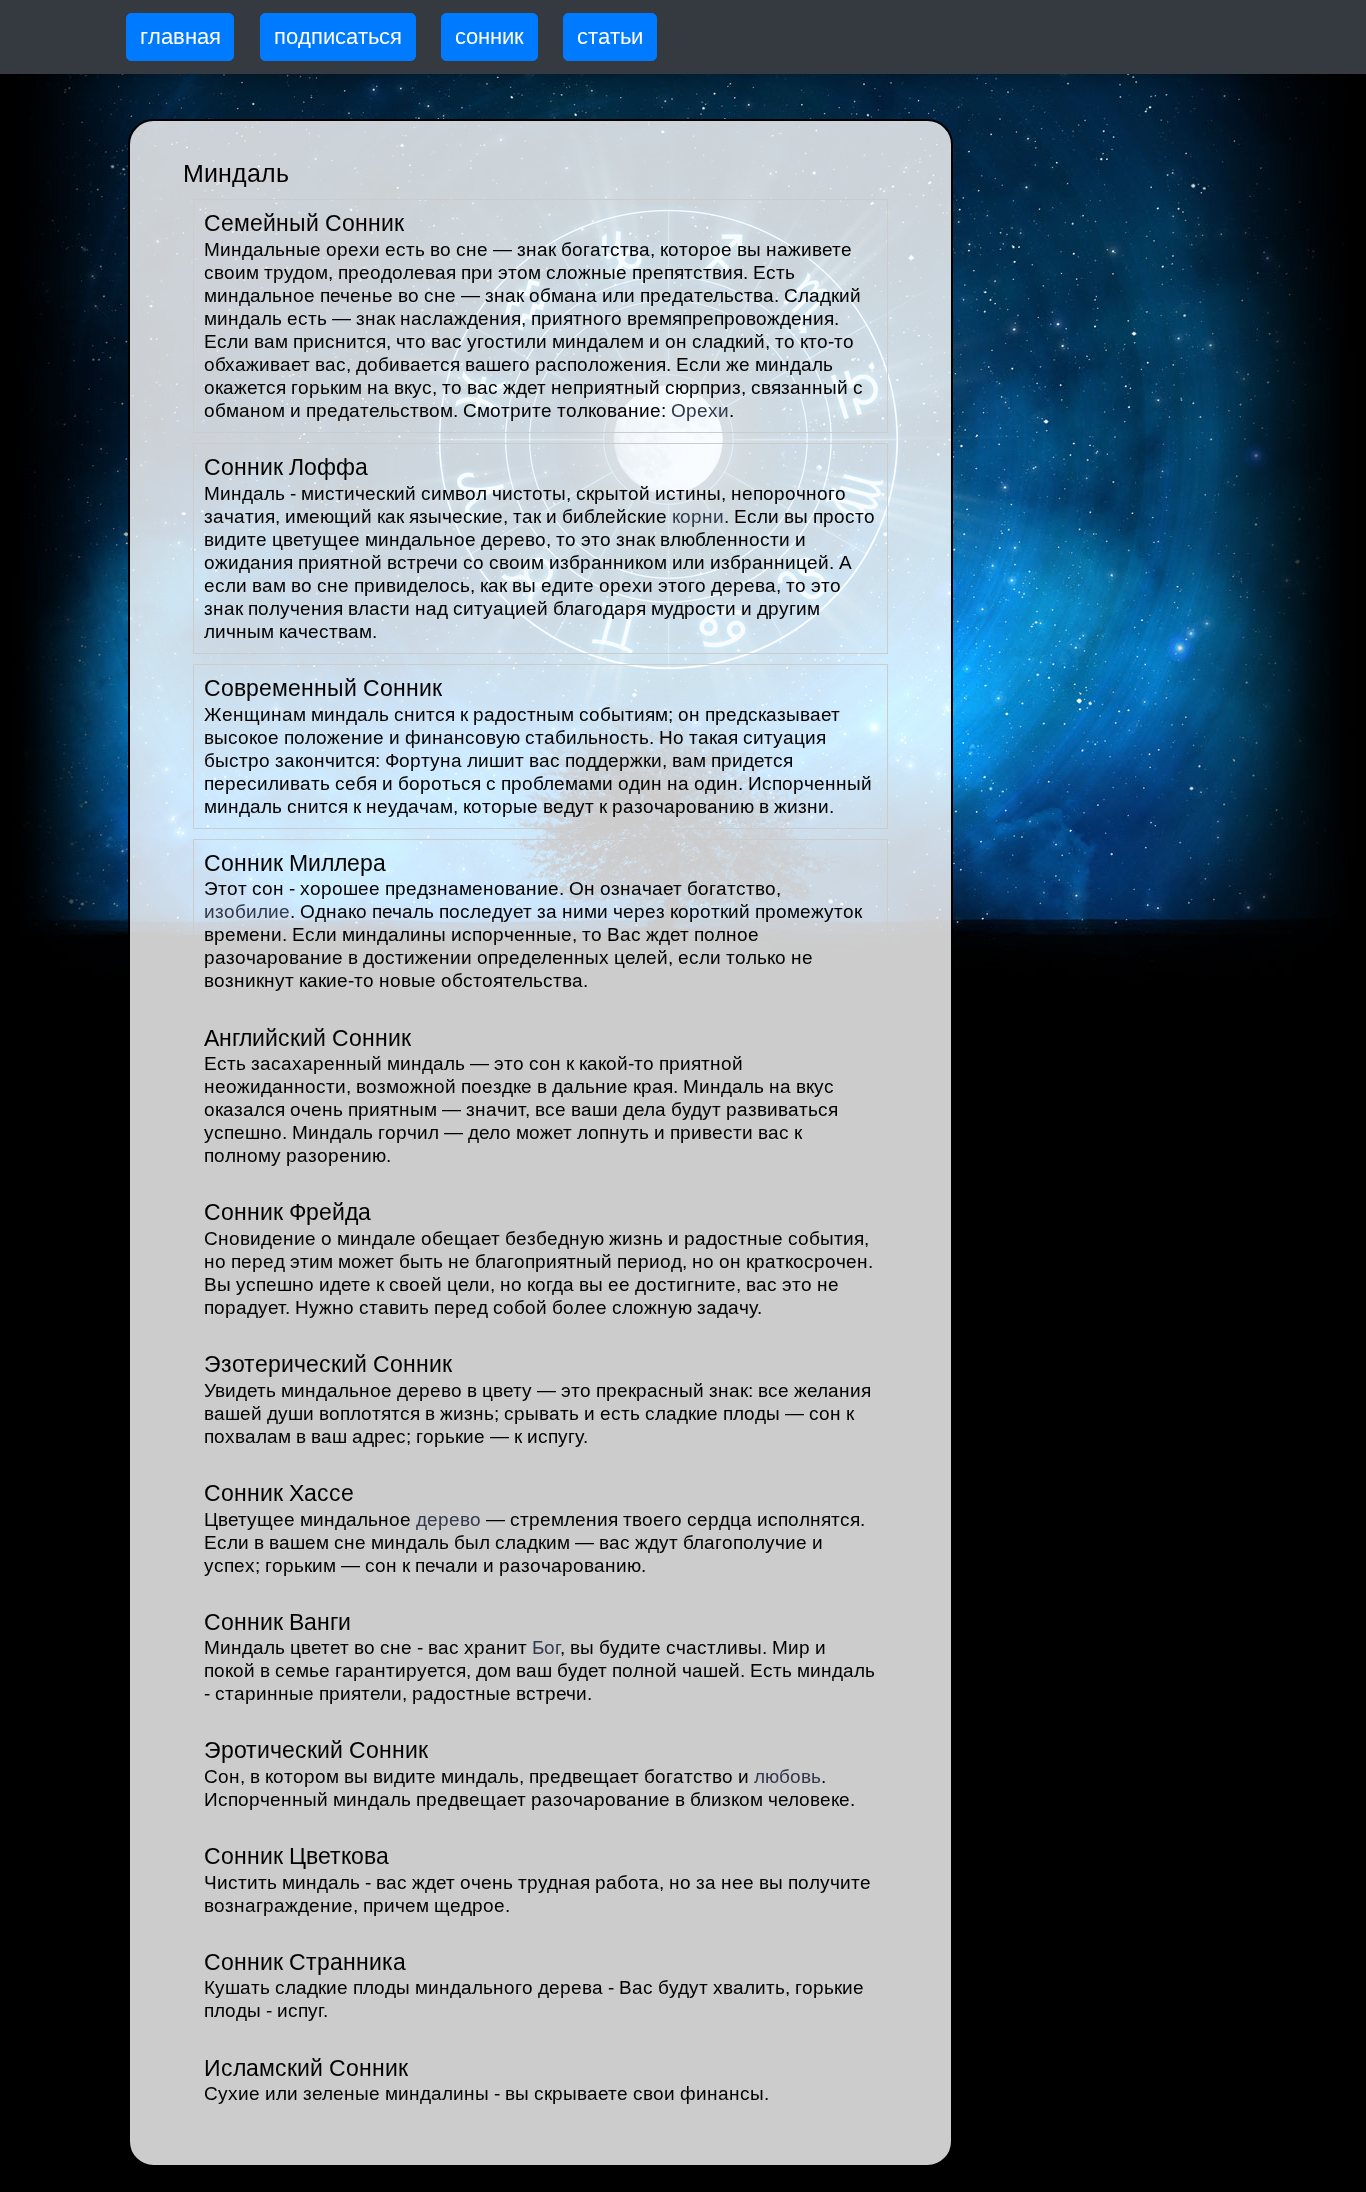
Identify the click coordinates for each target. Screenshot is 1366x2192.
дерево (448, 1519)
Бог (546, 1647)
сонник (489, 36)
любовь (787, 1776)
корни (698, 516)
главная (180, 36)
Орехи (700, 410)
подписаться (338, 36)
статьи (610, 36)
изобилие (247, 911)
